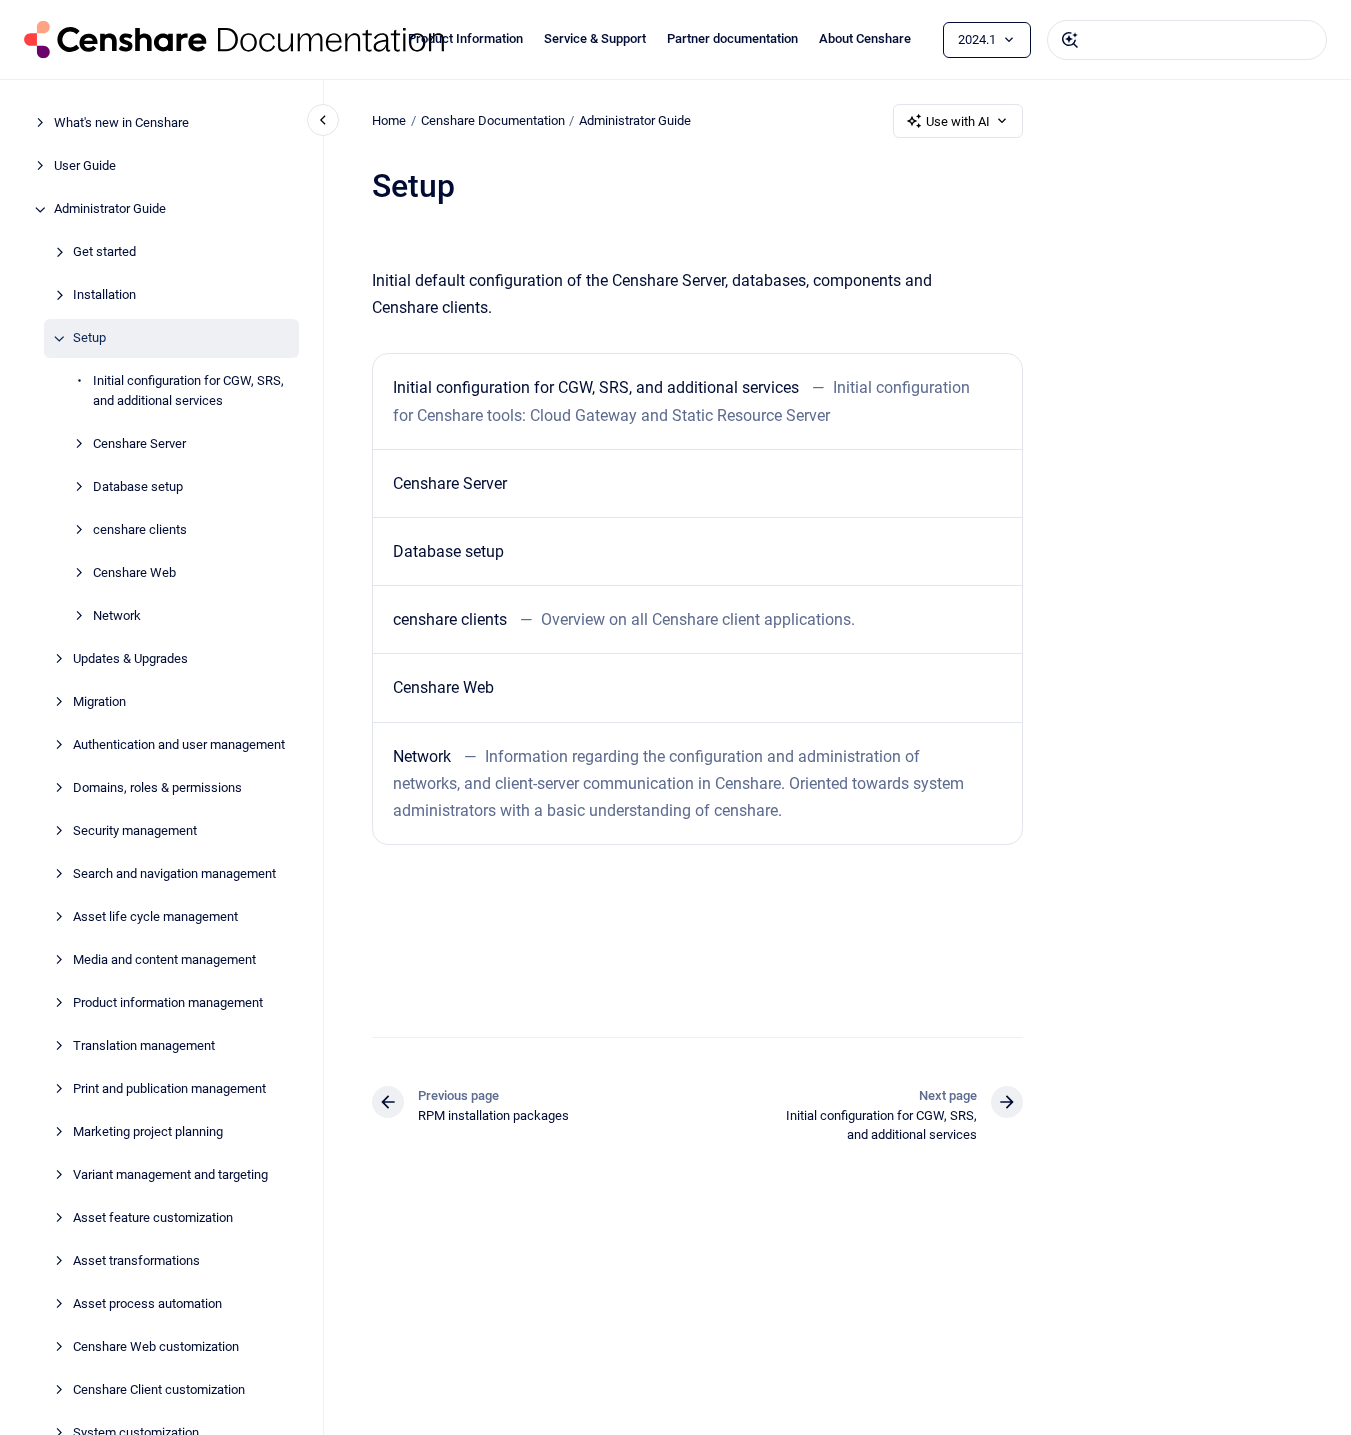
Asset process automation (147, 1303)
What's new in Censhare (121, 123)
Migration (99, 701)
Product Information (465, 38)
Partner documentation (732, 38)
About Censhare (865, 38)
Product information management (168, 1002)
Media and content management (164, 959)
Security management (135, 830)
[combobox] (1187, 40)
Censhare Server (139, 443)
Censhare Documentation (493, 120)
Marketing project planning (148, 1131)
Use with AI (958, 121)
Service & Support (595, 38)
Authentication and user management (179, 744)
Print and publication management (169, 1088)
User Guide (85, 166)
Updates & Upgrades (130, 658)
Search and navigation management (174, 873)
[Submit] (1070, 40)
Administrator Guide (110, 209)
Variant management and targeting (170, 1174)
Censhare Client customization (159, 1389)
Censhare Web (134, 572)
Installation (104, 295)
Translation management (144, 1045)
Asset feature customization (153, 1217)
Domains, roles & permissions (157, 787)
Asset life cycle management (155, 916)
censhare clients (140, 529)
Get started (104, 252)
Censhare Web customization (156, 1346)
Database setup (138, 486)
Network (117, 615)
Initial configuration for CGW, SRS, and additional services (188, 391)
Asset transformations (136, 1260)
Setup (89, 338)
